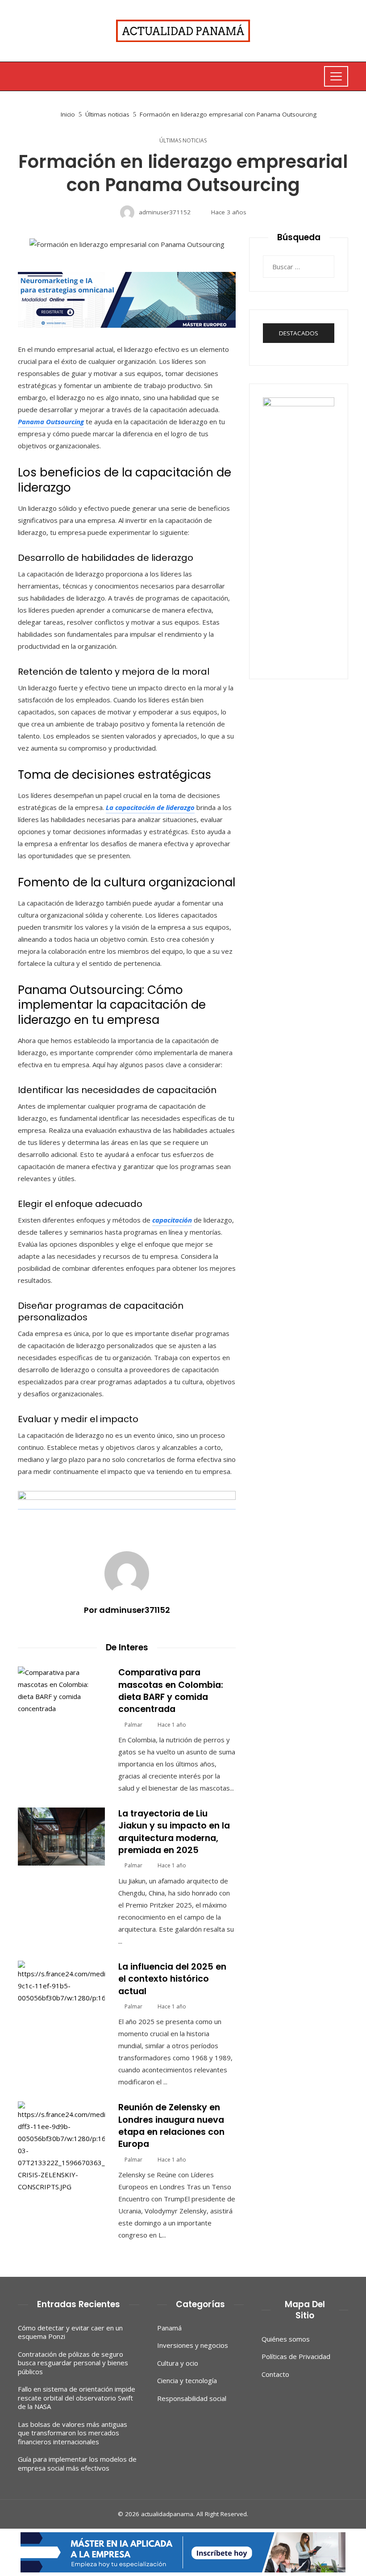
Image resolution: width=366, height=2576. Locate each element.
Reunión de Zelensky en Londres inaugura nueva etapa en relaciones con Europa (171, 2126)
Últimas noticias (183, 141)
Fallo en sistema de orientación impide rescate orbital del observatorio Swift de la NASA (77, 2398)
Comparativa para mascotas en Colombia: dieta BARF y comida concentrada (171, 1691)
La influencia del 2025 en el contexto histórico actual (172, 1979)
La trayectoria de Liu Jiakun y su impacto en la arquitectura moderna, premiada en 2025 (174, 1832)
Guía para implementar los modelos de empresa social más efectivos (77, 2463)
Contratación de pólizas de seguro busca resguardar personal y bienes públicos (73, 2363)
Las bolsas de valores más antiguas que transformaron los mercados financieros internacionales (73, 2433)
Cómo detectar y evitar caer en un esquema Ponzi (70, 2332)
